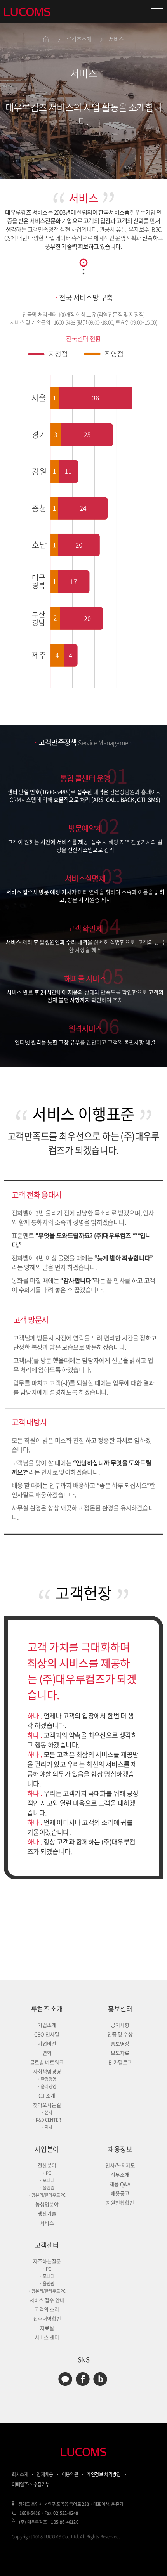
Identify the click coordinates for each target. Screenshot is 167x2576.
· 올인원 (47, 2188)
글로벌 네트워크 (47, 2062)
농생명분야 (47, 2204)
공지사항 (120, 2025)
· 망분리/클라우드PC (47, 2195)
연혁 (47, 2053)
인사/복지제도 (120, 2165)
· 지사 (47, 2127)
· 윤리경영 (47, 2086)
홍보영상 (120, 2043)
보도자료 (120, 2053)
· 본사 (47, 2112)
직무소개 (120, 2175)
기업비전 (47, 2043)
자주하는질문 (47, 2261)
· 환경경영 (47, 2079)
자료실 (47, 2328)
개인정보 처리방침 (104, 2474)
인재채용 (45, 2474)
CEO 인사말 (47, 2034)
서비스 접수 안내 (47, 2300)
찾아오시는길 (47, 2105)
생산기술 (47, 2213)
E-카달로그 (120, 2062)
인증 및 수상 (120, 2034)
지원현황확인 (120, 2202)
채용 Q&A (120, 2184)
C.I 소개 (47, 2095)
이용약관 (70, 2474)
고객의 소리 (47, 2309)
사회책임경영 (47, 2071)
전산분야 (47, 2165)
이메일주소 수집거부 (31, 2484)
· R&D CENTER (47, 2120)
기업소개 (47, 2025)
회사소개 (20, 2474)
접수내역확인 (47, 2319)
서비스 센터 (47, 2337)
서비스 (47, 2223)
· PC (47, 2173)
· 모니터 (47, 2180)
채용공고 (120, 2193)
